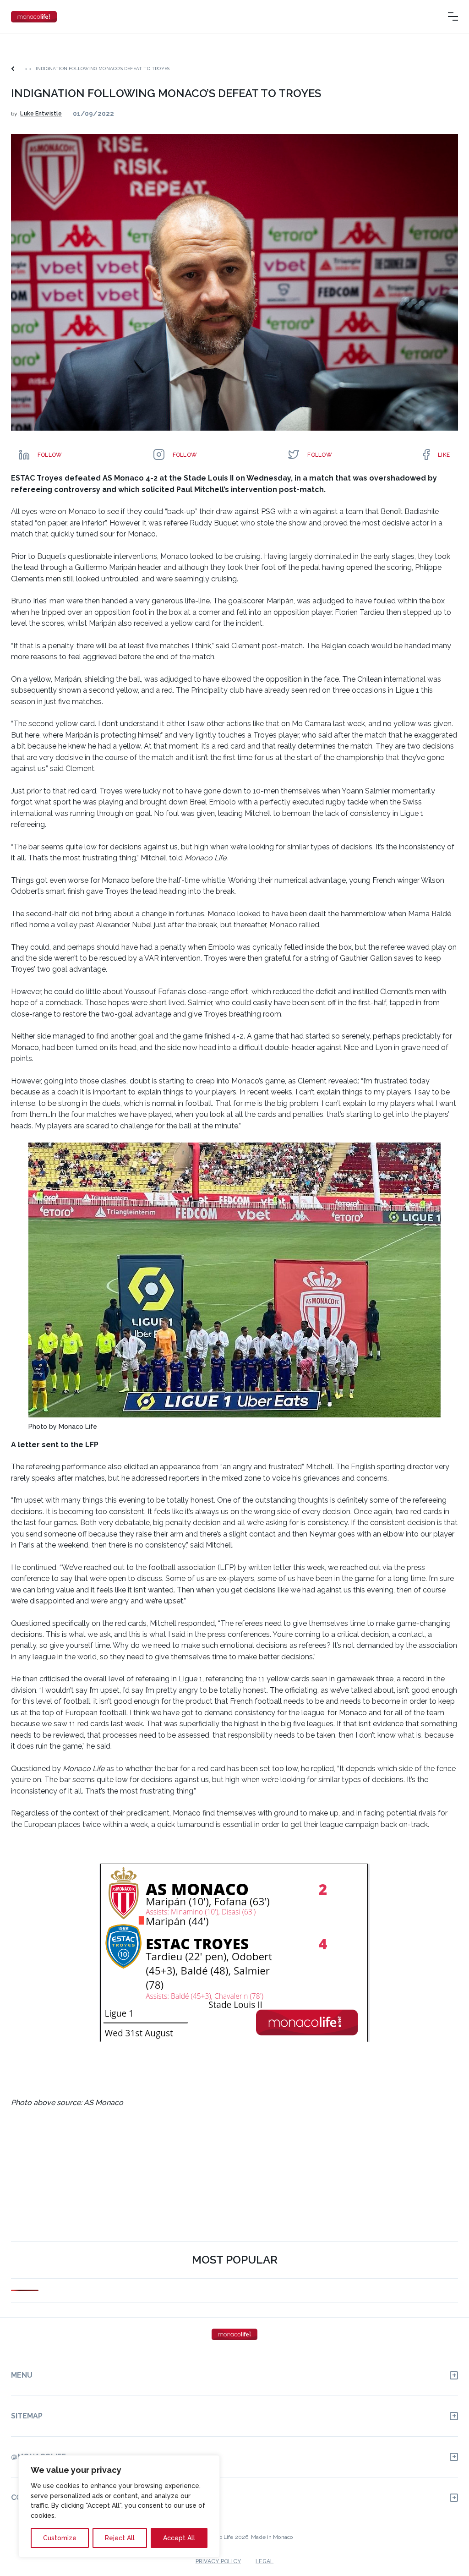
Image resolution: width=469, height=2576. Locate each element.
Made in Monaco (272, 2537)
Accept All (179, 2538)
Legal (264, 2561)
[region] (119, 2506)
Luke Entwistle (41, 114)
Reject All (120, 2538)
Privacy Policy (218, 2561)
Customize (60, 2538)
